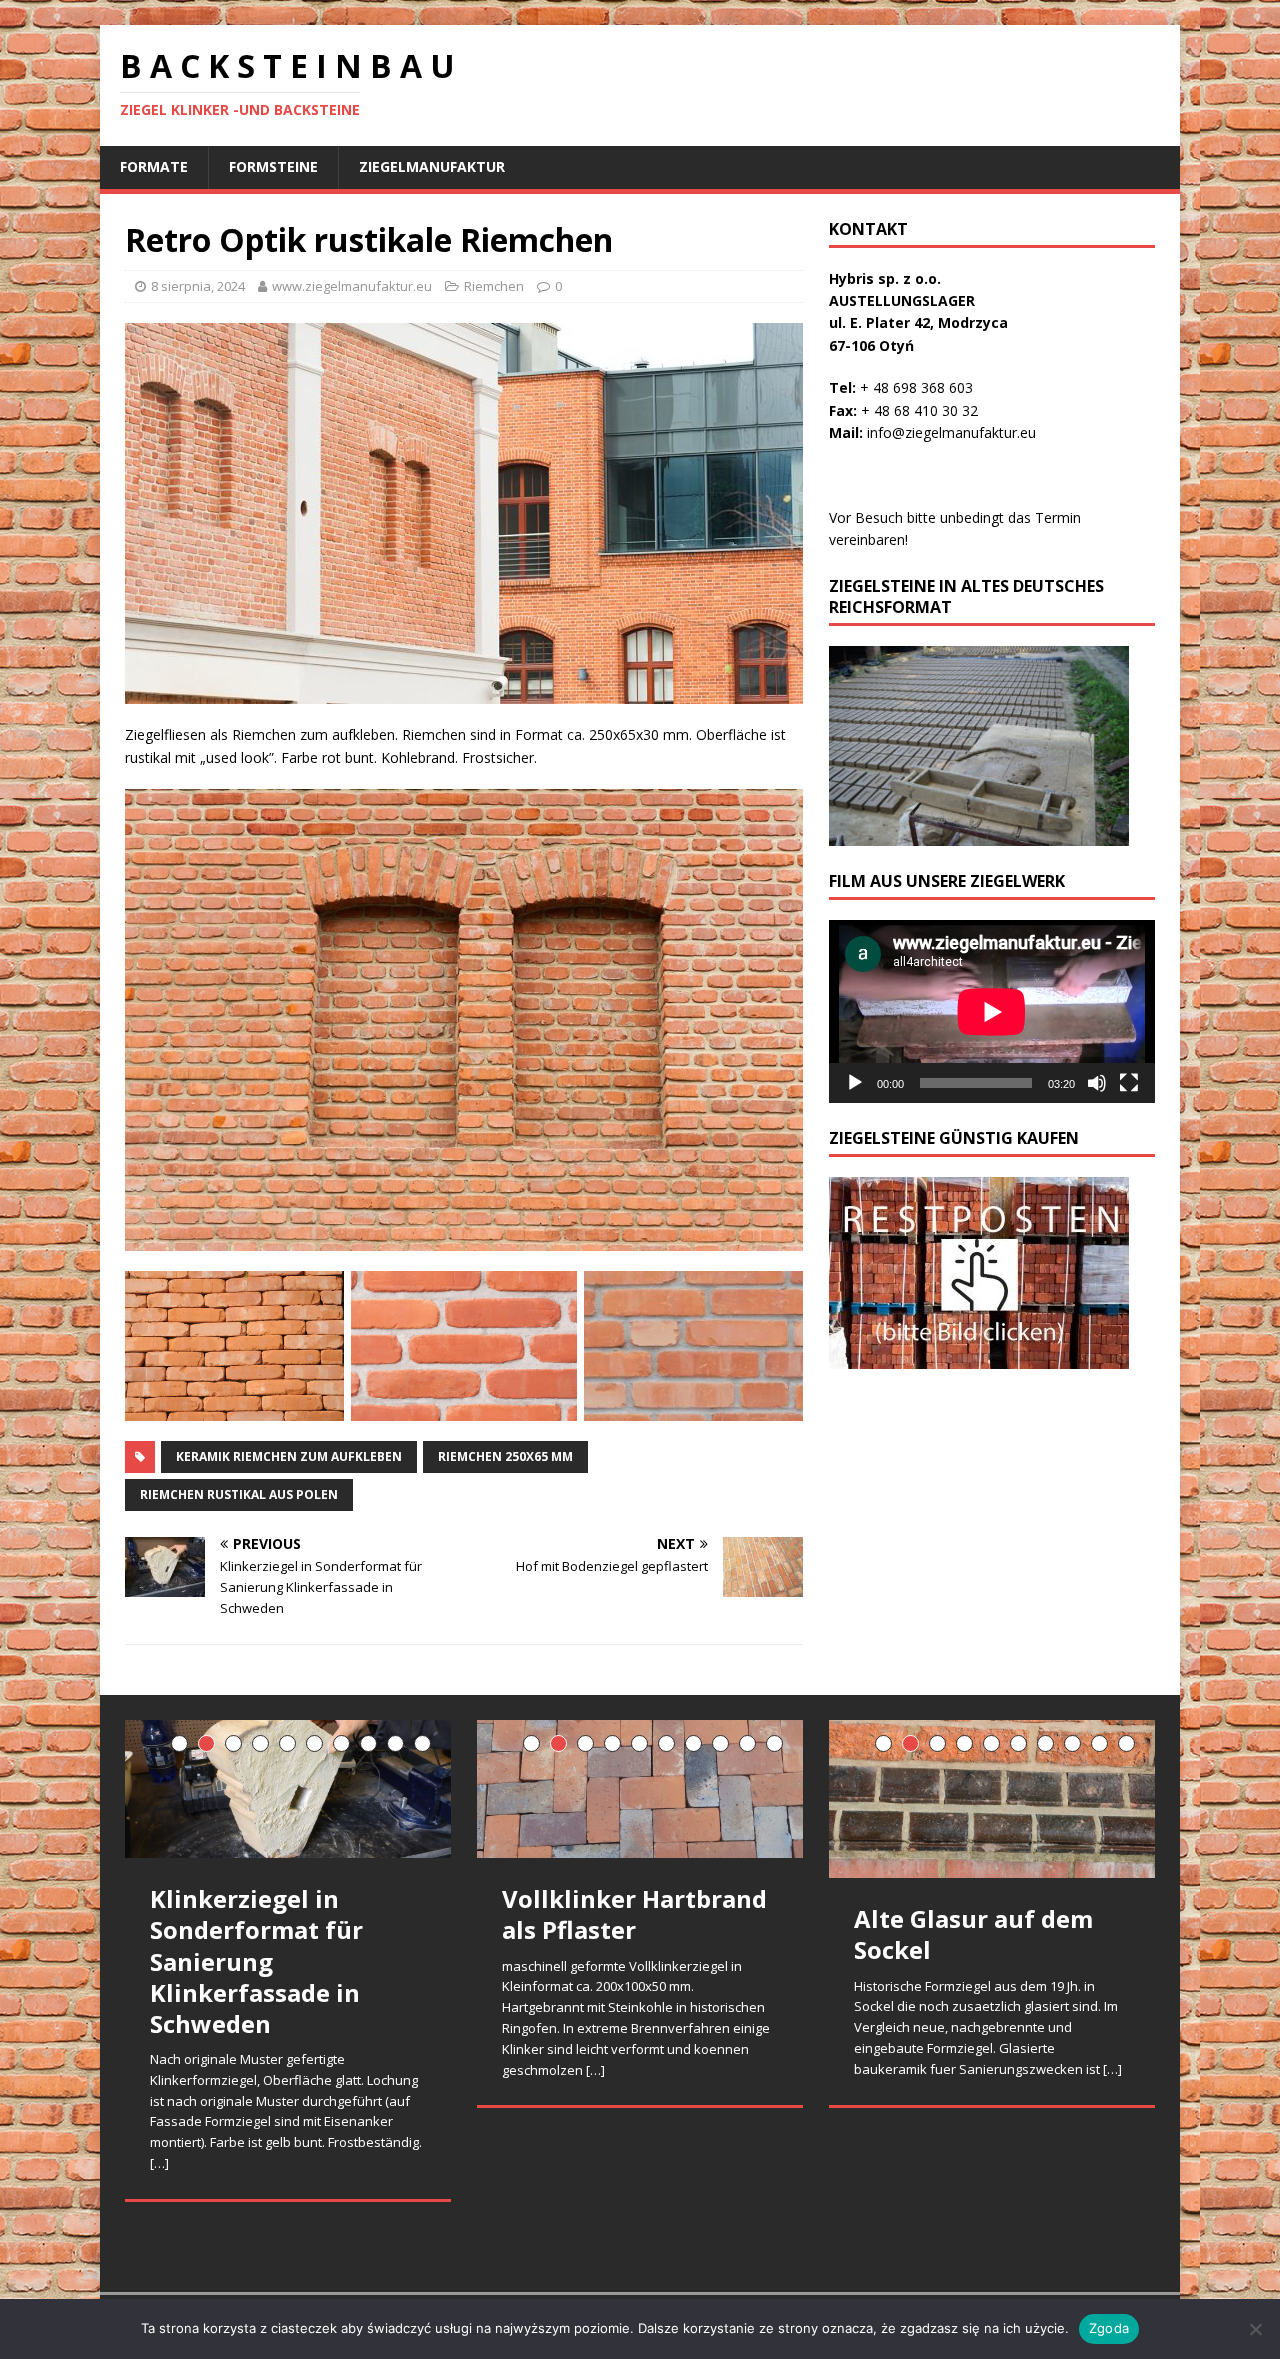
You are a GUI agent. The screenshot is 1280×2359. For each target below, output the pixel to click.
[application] (992, 1011)
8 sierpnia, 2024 (198, 286)
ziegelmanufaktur (432, 166)
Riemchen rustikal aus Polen (239, 1494)
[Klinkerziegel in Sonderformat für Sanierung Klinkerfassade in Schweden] (288, 1789)
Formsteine (273, 166)
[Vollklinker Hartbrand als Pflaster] (640, 1789)
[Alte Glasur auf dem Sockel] (992, 1799)
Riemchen (494, 286)
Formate (154, 166)
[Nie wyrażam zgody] (1255, 2329)
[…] (159, 2163)
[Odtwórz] (855, 1083)
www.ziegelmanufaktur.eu (352, 286)
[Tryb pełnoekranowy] (1129, 1083)
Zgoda (1109, 2328)
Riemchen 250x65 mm (505, 1456)
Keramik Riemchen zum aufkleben (289, 1456)
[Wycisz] (1097, 1083)
